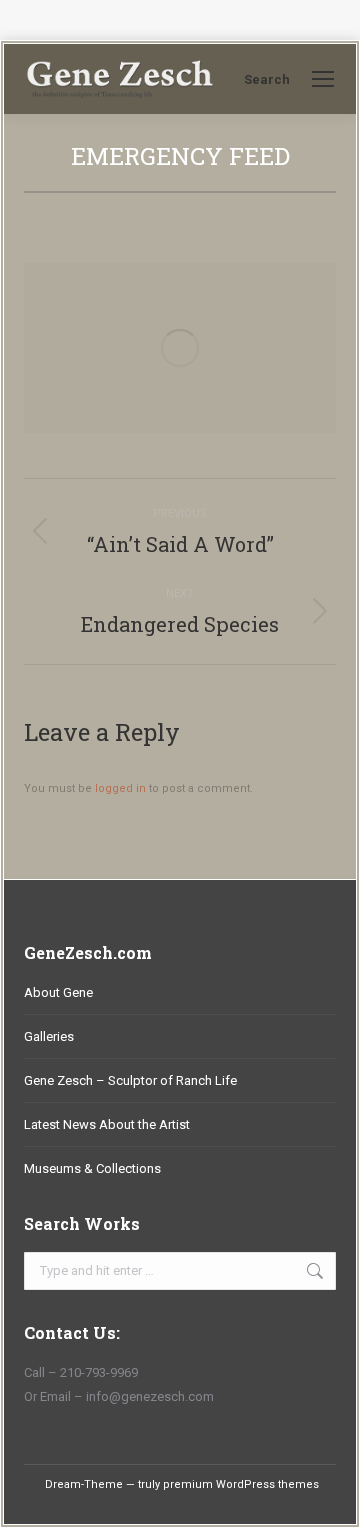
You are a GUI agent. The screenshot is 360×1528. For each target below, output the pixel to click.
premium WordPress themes (241, 1484)
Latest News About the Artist (107, 1124)
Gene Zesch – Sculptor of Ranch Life (130, 1080)
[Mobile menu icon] (323, 79)
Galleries (49, 1036)
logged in (120, 788)
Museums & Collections (92, 1168)
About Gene (58, 992)
